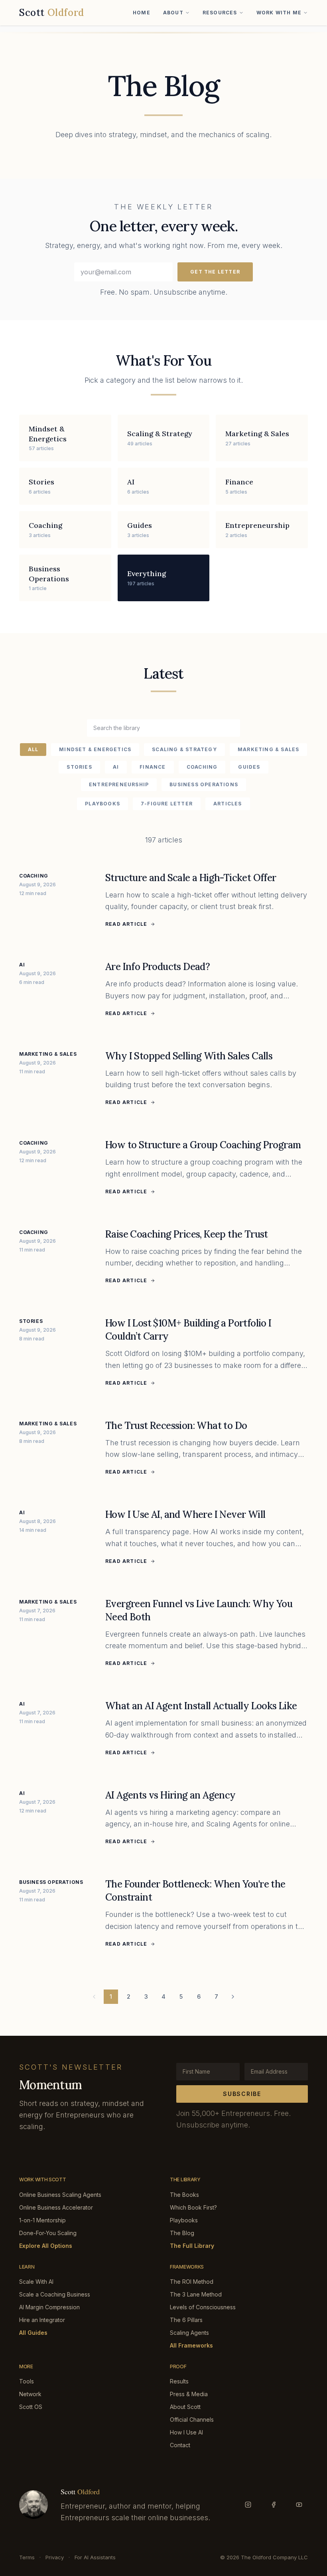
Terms (27, 2557)
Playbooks (102, 804)
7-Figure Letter (167, 804)
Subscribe (242, 2094)
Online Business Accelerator (56, 2207)
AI (116, 767)
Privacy (55, 2557)
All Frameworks (191, 2345)
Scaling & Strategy (184, 749)
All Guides (33, 2333)
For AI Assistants (95, 2557)
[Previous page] (94, 1997)
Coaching (202, 767)
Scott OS (31, 2407)
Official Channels (192, 2420)
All (33, 749)
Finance (153, 767)
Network (30, 2394)
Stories (79, 767)
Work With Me (279, 13)
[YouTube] (299, 2505)
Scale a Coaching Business (55, 2294)
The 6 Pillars (186, 2320)
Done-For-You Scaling (48, 2233)
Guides (249, 767)
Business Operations (204, 784)
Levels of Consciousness (203, 2307)
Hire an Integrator (42, 2320)
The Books (184, 2195)
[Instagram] (248, 2505)
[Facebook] (274, 2505)
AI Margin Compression (49, 2307)
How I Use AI (186, 2432)
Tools (27, 2381)
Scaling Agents (189, 2333)
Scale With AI (36, 2282)
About (173, 13)
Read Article (126, 924)
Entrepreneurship (119, 784)
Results (179, 2381)
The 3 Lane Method (196, 2294)
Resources (220, 13)
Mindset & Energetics (95, 749)
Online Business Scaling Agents (60, 2195)
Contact (180, 2445)
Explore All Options (46, 2246)
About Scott (185, 2407)
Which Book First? (193, 2207)
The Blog (182, 2233)
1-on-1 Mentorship (42, 2220)
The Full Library (192, 2246)
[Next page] (233, 1997)
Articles (228, 804)
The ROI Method (192, 2282)
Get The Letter (215, 272)
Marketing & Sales (268, 749)
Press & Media (189, 2394)
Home (142, 13)
